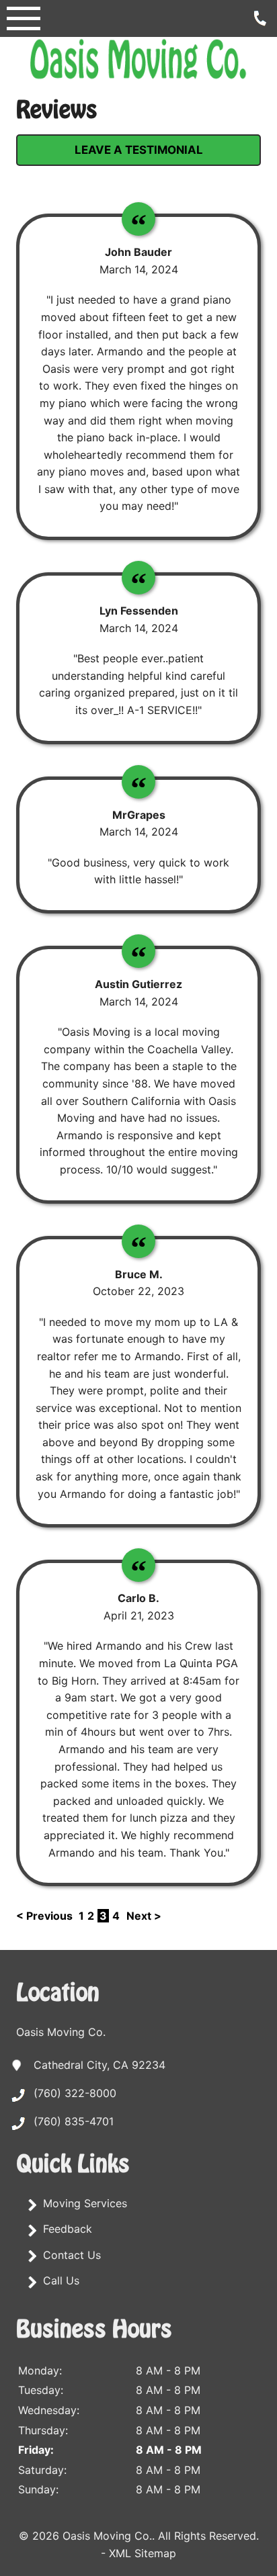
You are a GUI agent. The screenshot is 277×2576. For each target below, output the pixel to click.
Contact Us (72, 2255)
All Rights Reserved (207, 2536)
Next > (144, 1916)
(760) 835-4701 (74, 2121)
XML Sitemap (143, 2553)
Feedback (68, 2229)
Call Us (61, 2280)
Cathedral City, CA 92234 (100, 2065)
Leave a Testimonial (139, 150)
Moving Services (85, 2203)
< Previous (46, 1916)
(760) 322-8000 (75, 2093)
